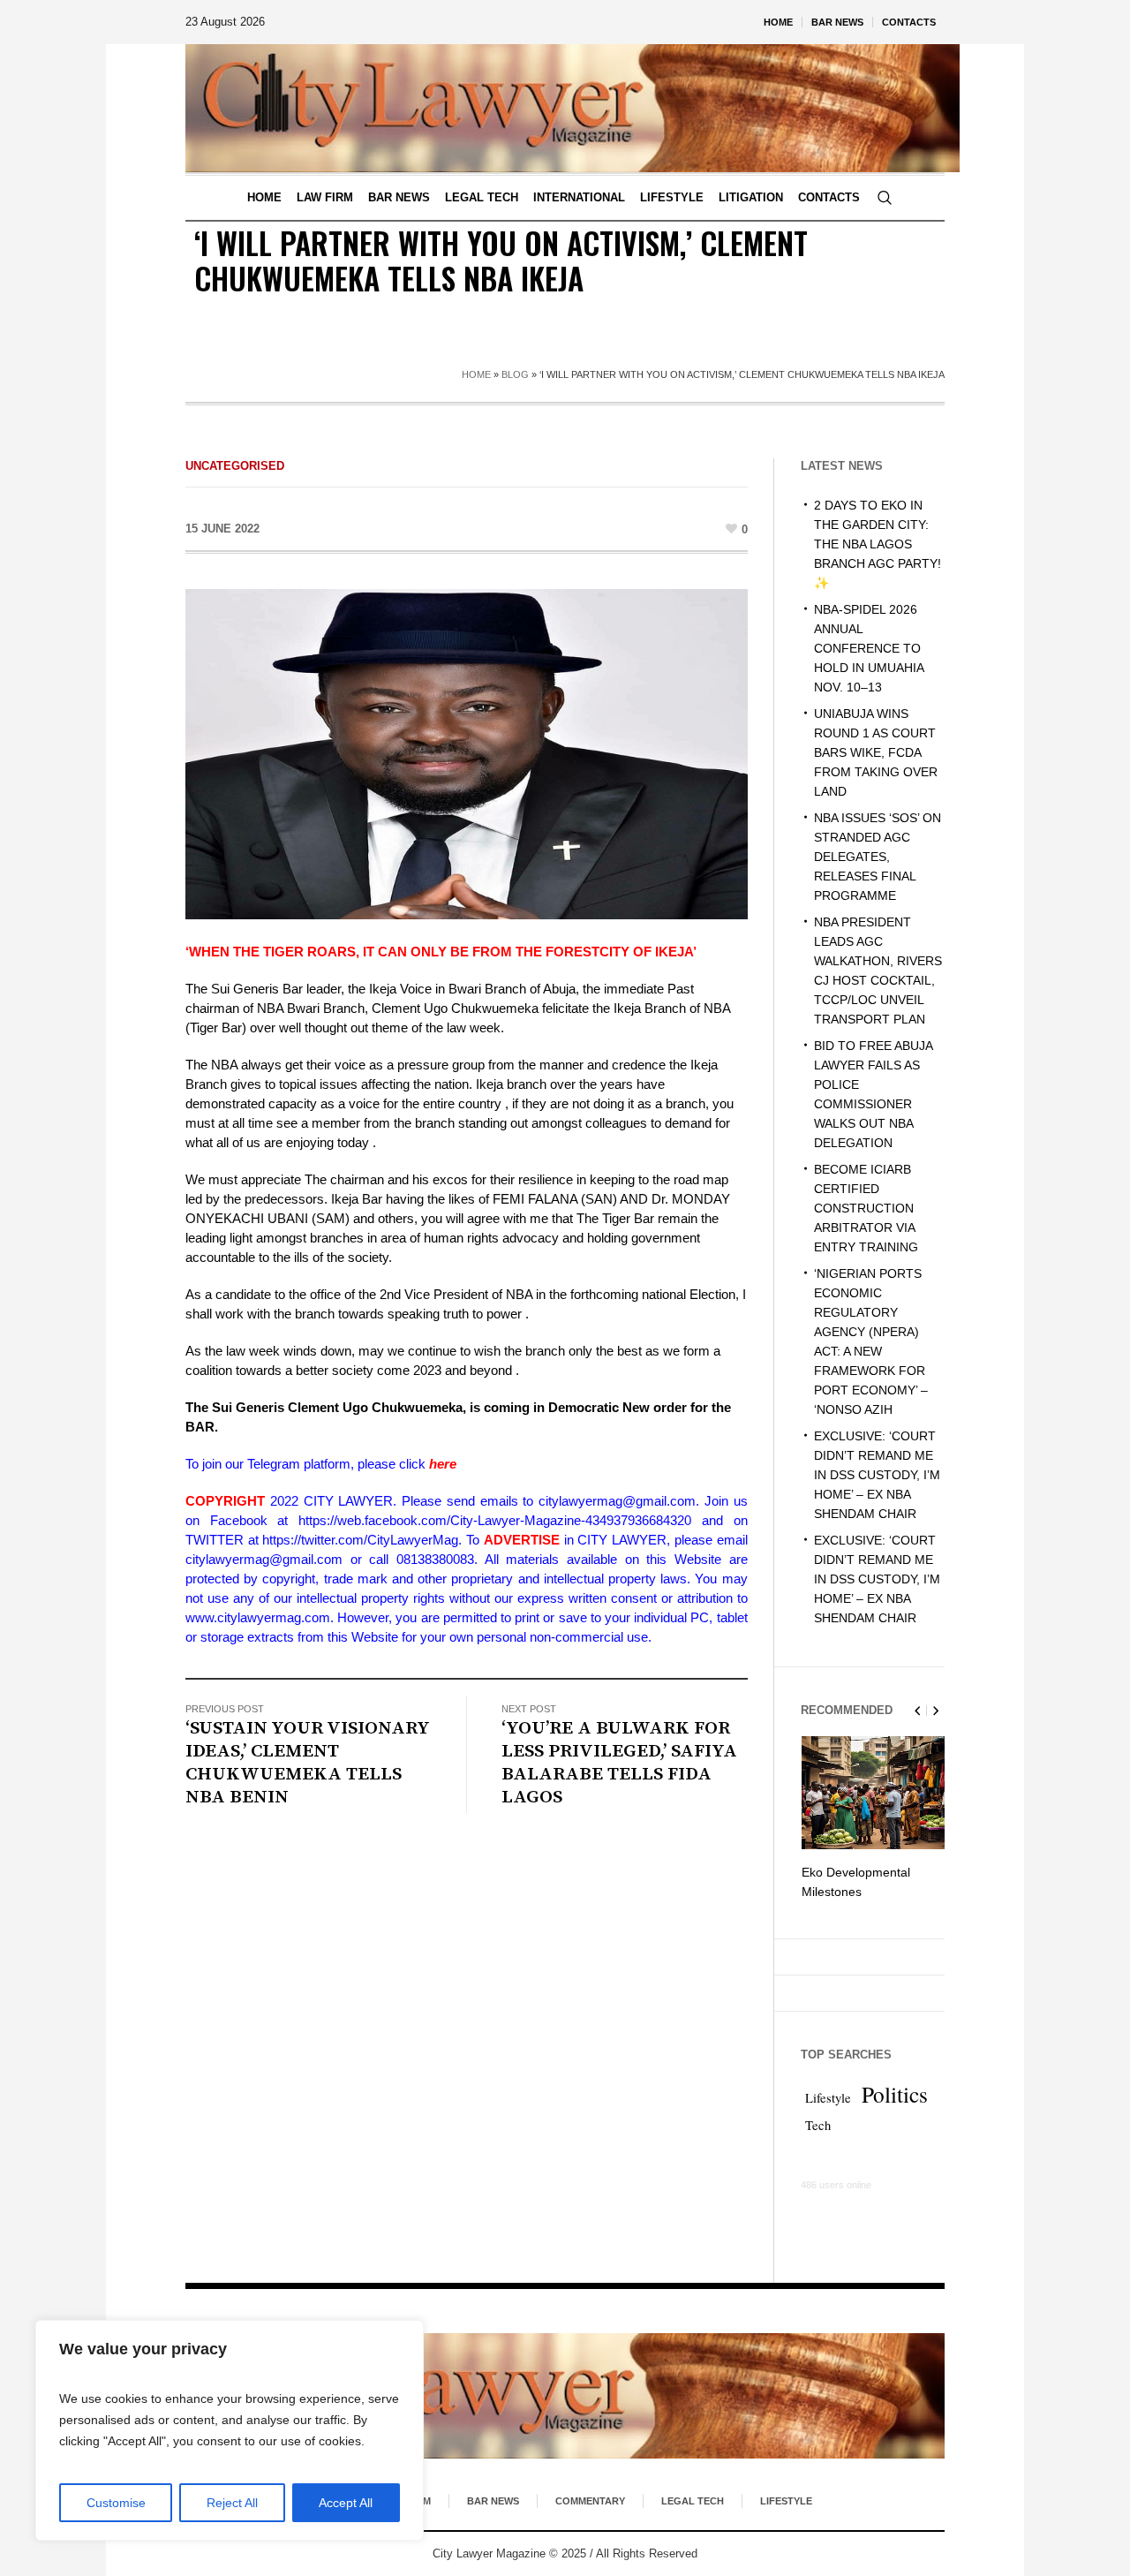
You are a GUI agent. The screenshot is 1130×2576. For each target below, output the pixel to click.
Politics (895, 2094)
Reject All (232, 2503)
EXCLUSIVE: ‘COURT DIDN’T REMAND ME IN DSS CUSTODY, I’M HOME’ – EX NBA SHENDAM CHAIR (877, 1475)
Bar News (493, 2501)
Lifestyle (828, 2098)
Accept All (346, 2503)
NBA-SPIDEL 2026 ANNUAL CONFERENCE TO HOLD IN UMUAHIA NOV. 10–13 (869, 648)
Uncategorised (235, 466)
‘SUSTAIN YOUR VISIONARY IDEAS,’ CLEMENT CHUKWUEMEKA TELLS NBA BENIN (308, 1763)
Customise (116, 2503)
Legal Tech (693, 2501)
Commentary (590, 2501)
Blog (515, 374)
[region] (230, 2430)
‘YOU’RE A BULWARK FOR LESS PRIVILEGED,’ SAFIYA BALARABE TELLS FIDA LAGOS (619, 1763)
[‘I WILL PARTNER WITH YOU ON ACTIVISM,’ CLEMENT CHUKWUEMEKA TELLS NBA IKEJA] (467, 753)
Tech (818, 2125)
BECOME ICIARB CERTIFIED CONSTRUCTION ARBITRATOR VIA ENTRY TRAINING (866, 1208)
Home (476, 374)
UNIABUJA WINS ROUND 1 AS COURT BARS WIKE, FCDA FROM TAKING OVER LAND (876, 752)
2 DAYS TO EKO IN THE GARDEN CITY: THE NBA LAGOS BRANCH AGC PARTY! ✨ (878, 544)
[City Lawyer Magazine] (565, 2396)
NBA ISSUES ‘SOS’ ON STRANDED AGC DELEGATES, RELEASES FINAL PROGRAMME (878, 857)
